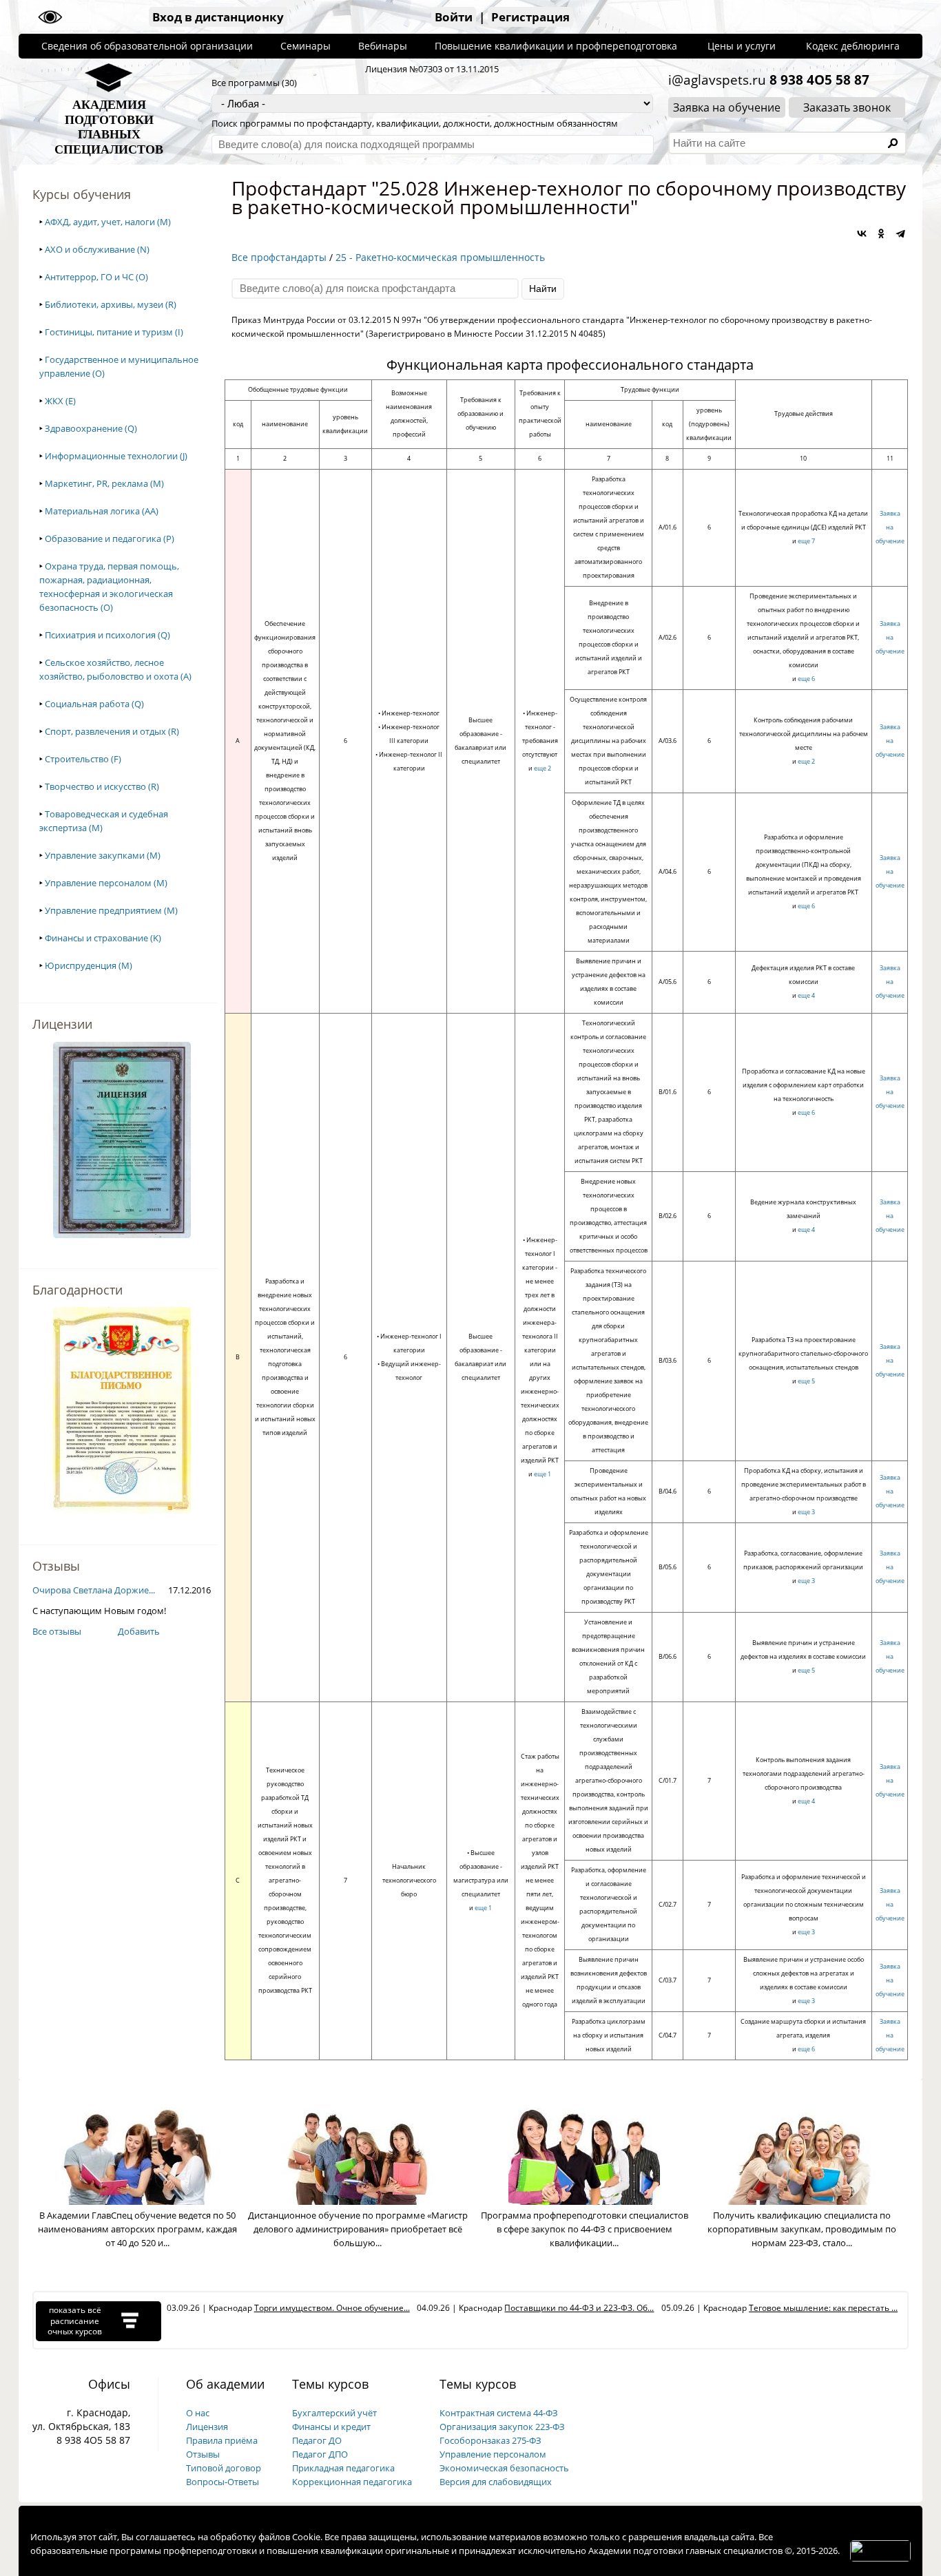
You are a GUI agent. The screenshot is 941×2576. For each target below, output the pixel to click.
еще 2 (542, 768)
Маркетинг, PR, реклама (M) (104, 483)
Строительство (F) (83, 759)
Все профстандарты (279, 257)
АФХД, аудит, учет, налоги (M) (108, 222)
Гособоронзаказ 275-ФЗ (490, 2440)
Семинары (306, 46)
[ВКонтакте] (862, 233)
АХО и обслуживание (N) (97, 249)
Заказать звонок (847, 107)
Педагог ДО (317, 2440)
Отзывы (203, 2454)
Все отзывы (57, 1631)
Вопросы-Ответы (223, 2482)
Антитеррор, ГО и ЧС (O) (96, 277)
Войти (454, 17)
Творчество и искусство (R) (102, 786)
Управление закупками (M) (103, 855)
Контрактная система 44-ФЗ (499, 2413)
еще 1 (542, 1474)
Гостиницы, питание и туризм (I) (114, 332)
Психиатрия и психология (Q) (107, 635)
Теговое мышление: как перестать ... (823, 2308)
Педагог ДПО (320, 2454)
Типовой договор (224, 2468)
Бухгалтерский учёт (334, 2413)
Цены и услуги (742, 46)
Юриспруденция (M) (89, 965)
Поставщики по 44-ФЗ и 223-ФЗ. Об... (579, 2308)
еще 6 (806, 679)
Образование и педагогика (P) (110, 538)
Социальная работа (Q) (94, 704)
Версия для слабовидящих (496, 2482)
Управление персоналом (493, 2454)
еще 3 (806, 1512)
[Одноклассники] (881, 233)
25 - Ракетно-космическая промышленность (440, 257)
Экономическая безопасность (504, 2468)
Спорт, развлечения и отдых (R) (112, 731)
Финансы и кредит (331, 2427)
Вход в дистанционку (218, 17)
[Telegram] (900, 233)
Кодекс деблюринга (853, 46)
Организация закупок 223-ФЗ (502, 2427)
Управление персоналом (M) (106, 883)
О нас (198, 2413)
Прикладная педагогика (343, 2468)
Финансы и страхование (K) (103, 938)
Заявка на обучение (727, 107)
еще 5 (806, 1381)
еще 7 (806, 541)
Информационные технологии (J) (116, 456)
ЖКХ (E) (60, 401)
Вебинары (383, 46)
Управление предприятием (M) (111, 910)
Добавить (139, 1631)
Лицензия (207, 2427)
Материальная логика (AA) (102, 511)
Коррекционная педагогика (352, 2482)
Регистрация (530, 17)
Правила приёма (222, 2440)
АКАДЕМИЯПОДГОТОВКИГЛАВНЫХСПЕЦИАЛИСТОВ (109, 127)
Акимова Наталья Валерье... (92, 1590)
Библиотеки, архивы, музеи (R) (111, 304)
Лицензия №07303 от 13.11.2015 (432, 69)
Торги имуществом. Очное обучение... (332, 2308)
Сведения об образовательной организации (147, 46)
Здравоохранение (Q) (91, 428)
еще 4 (806, 995)
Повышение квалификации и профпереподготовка (556, 46)
